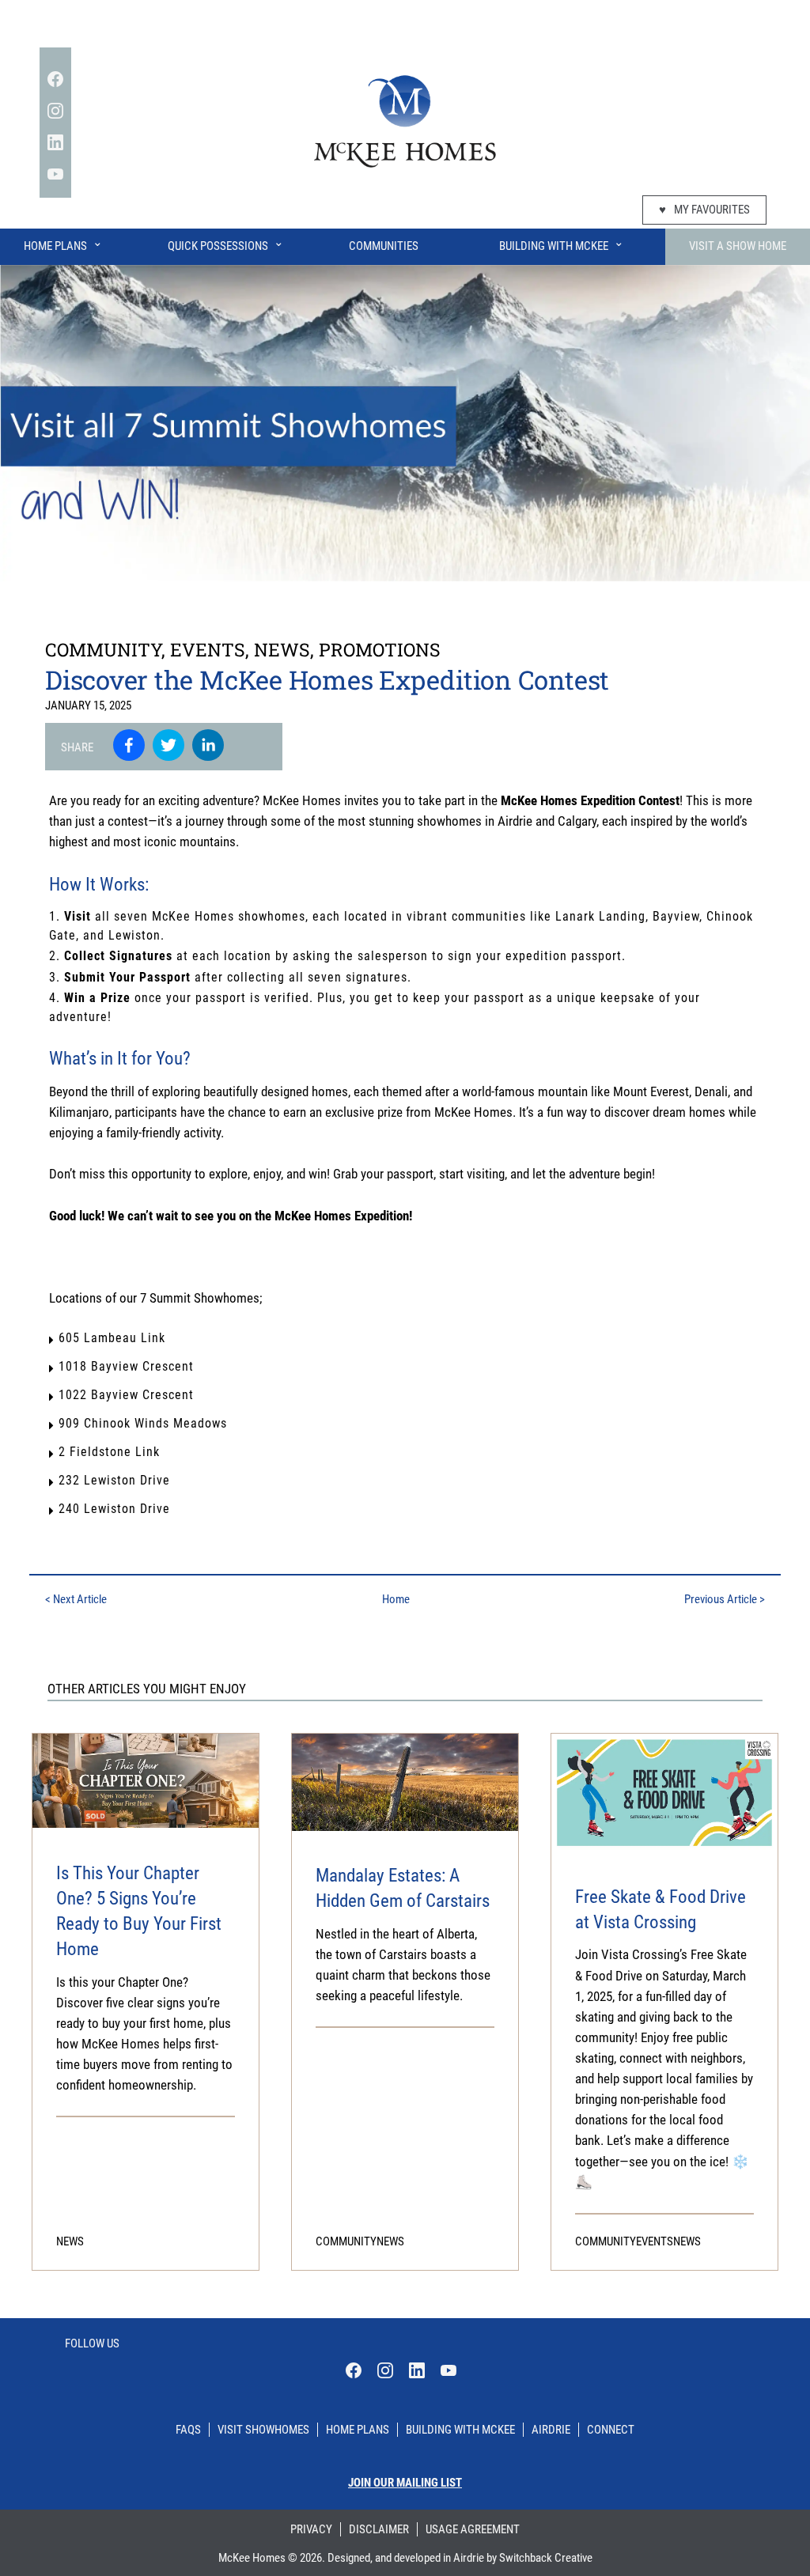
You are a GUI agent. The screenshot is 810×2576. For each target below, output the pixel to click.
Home (396, 1599)
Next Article (76, 1599)
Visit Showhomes (263, 2430)
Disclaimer (379, 2529)
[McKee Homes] (405, 119)
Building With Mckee (460, 2430)
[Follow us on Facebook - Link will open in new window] (55, 79)
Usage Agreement (473, 2529)
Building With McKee (562, 244)
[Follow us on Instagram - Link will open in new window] (55, 111)
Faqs (188, 2430)
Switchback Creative (546, 2558)
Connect (611, 2430)
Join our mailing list (405, 2483)
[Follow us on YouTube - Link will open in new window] (55, 174)
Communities (384, 246)
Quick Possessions (226, 244)
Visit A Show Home (738, 246)
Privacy (311, 2529)
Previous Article (725, 1599)
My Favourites (704, 210)
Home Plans (63, 244)
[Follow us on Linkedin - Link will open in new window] (55, 142)
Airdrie (551, 2430)
